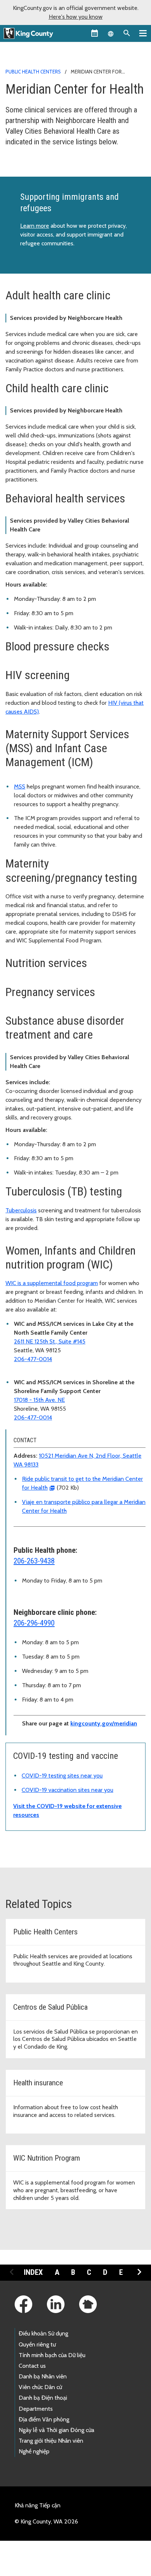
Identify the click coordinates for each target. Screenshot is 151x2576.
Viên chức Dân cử (40, 2387)
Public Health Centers (33, 72)
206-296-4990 (34, 1623)
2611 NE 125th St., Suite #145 (50, 1341)
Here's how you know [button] (76, 17)
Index (33, 2272)
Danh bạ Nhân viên (43, 2376)
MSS (20, 786)
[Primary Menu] (143, 33)
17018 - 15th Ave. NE (39, 1400)
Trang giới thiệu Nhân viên (51, 2441)
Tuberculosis (21, 1210)
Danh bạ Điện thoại (43, 2398)
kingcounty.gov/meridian (104, 1723)
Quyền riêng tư (37, 2344)
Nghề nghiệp (34, 2451)
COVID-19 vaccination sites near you (67, 1790)
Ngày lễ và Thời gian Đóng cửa (56, 2430)
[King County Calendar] (95, 33)
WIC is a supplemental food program (52, 1283)
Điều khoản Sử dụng (43, 2333)
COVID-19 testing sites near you (62, 1776)
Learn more (35, 226)
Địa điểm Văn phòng (44, 2419)
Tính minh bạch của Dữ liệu (52, 2355)
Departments (36, 2409)
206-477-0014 (33, 1359)
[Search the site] (127, 33)
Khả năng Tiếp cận (38, 2505)
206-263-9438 (34, 1561)
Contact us (32, 2366)
